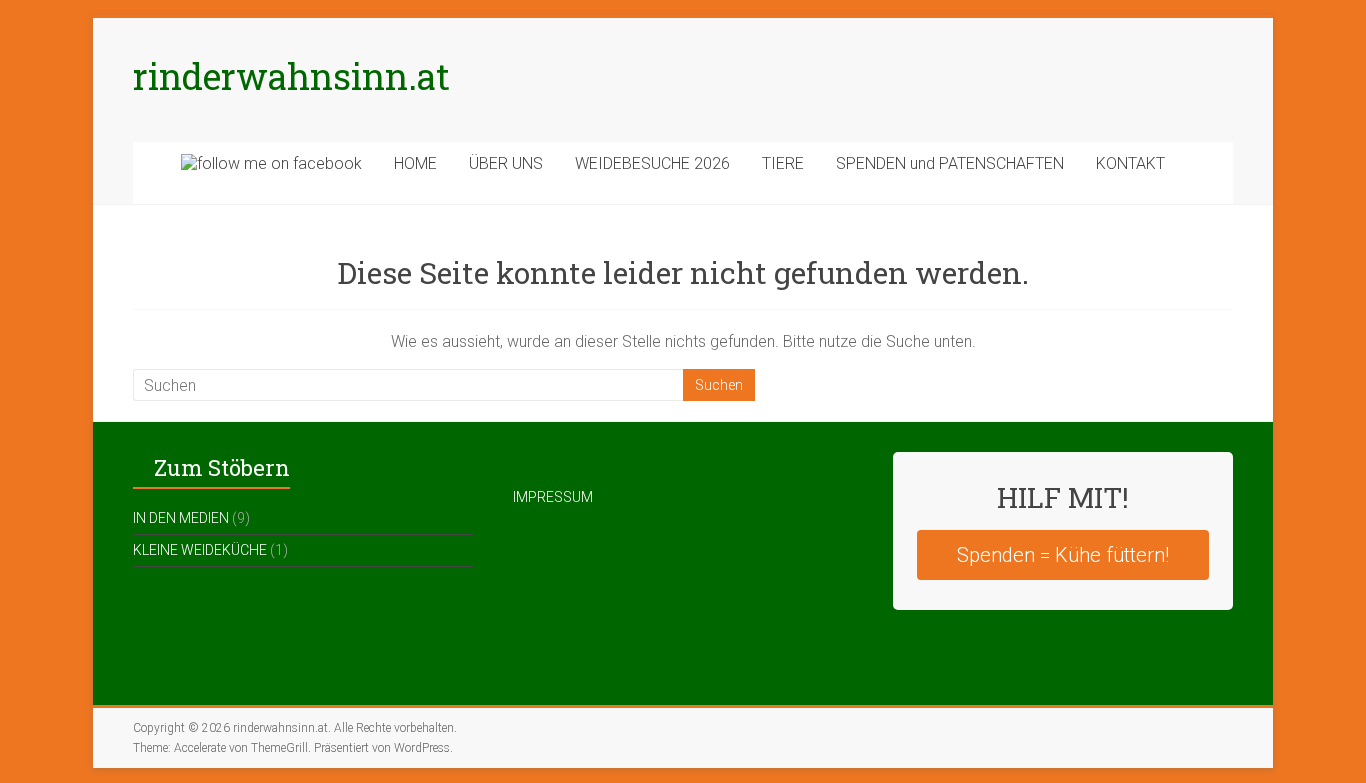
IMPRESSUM (553, 497)
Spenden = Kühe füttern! (1063, 555)
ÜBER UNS (506, 163)
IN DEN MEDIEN (181, 518)
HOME (415, 163)
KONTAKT (1130, 163)
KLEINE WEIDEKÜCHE (200, 550)
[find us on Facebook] (271, 173)
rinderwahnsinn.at (291, 76)
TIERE (783, 163)
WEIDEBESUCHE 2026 (652, 163)
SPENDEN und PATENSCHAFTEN (950, 163)
